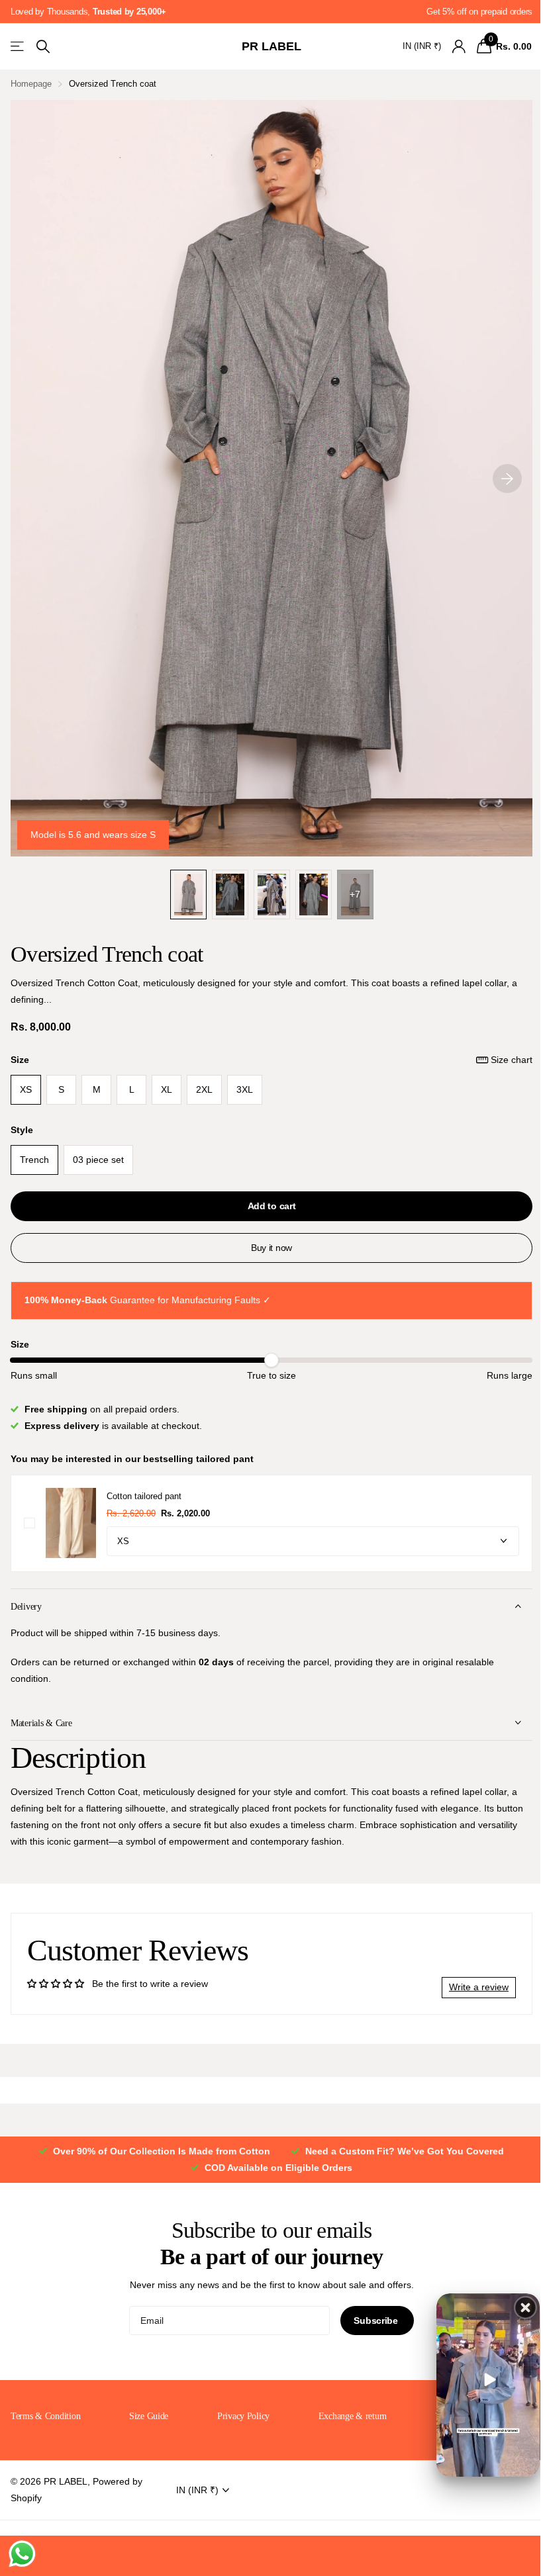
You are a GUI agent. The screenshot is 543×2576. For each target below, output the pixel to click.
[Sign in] (459, 47)
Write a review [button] (469, 1987)
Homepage (31, 84)
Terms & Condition (45, 2416)
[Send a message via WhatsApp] (22, 2554)
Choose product (29, 1523)
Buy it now (271, 1248)
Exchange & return (347, 2416)
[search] (43, 47)
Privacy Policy (239, 2416)
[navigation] (188, 894)
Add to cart (272, 1206)
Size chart (512, 1060)
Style (22, 1130)
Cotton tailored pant (144, 1496)
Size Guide (147, 2416)
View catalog (18, 47)
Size (271, 1060)
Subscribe (372, 2321)
